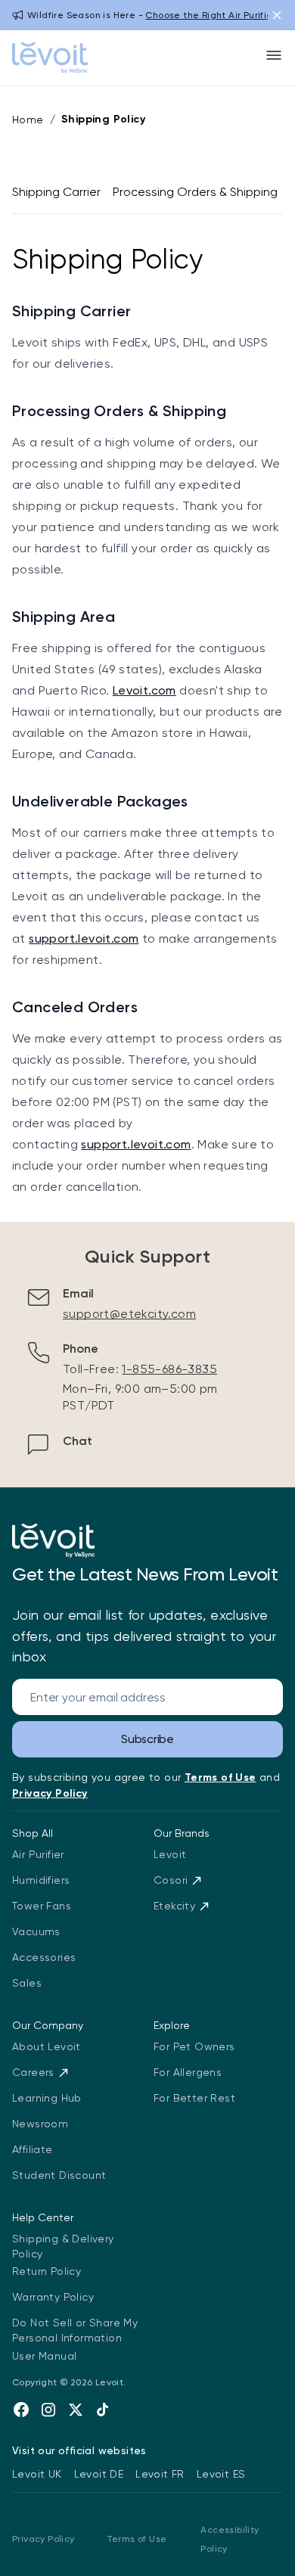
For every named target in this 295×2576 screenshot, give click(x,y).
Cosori (171, 1880)
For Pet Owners (194, 2046)
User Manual (44, 2356)
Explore (172, 2025)
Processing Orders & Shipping (195, 192)
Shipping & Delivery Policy (63, 2246)
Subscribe (147, 1739)
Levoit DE (99, 2474)
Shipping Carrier (56, 192)
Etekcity (174, 1906)
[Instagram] (48, 2410)
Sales (27, 1983)
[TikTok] (103, 2410)
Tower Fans (42, 1906)
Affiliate (33, 2149)
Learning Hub (47, 2098)
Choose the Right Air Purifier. (211, 15)
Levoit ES (221, 2474)
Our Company (48, 2025)
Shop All (33, 1833)
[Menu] (274, 55)
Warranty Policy (53, 2297)
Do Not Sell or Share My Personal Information (75, 2330)
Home (28, 120)
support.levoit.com (84, 938)
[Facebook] (21, 2410)
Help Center (43, 2217)
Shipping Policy (103, 119)
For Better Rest (194, 2098)
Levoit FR (160, 2474)
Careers (33, 2072)
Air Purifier (38, 1854)
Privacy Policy (43, 2539)
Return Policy (47, 2271)
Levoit (170, 1854)
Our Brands (182, 1833)
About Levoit (47, 2046)
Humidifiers (41, 1880)
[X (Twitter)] (76, 2410)
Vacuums (36, 1931)
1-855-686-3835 (169, 1369)
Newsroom (40, 2124)
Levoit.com (144, 690)
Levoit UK (37, 2474)
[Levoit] (53, 1541)
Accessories (44, 1957)
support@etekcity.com (129, 1314)
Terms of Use (137, 2539)
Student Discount (59, 2175)
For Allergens (188, 2072)
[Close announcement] (277, 15)
